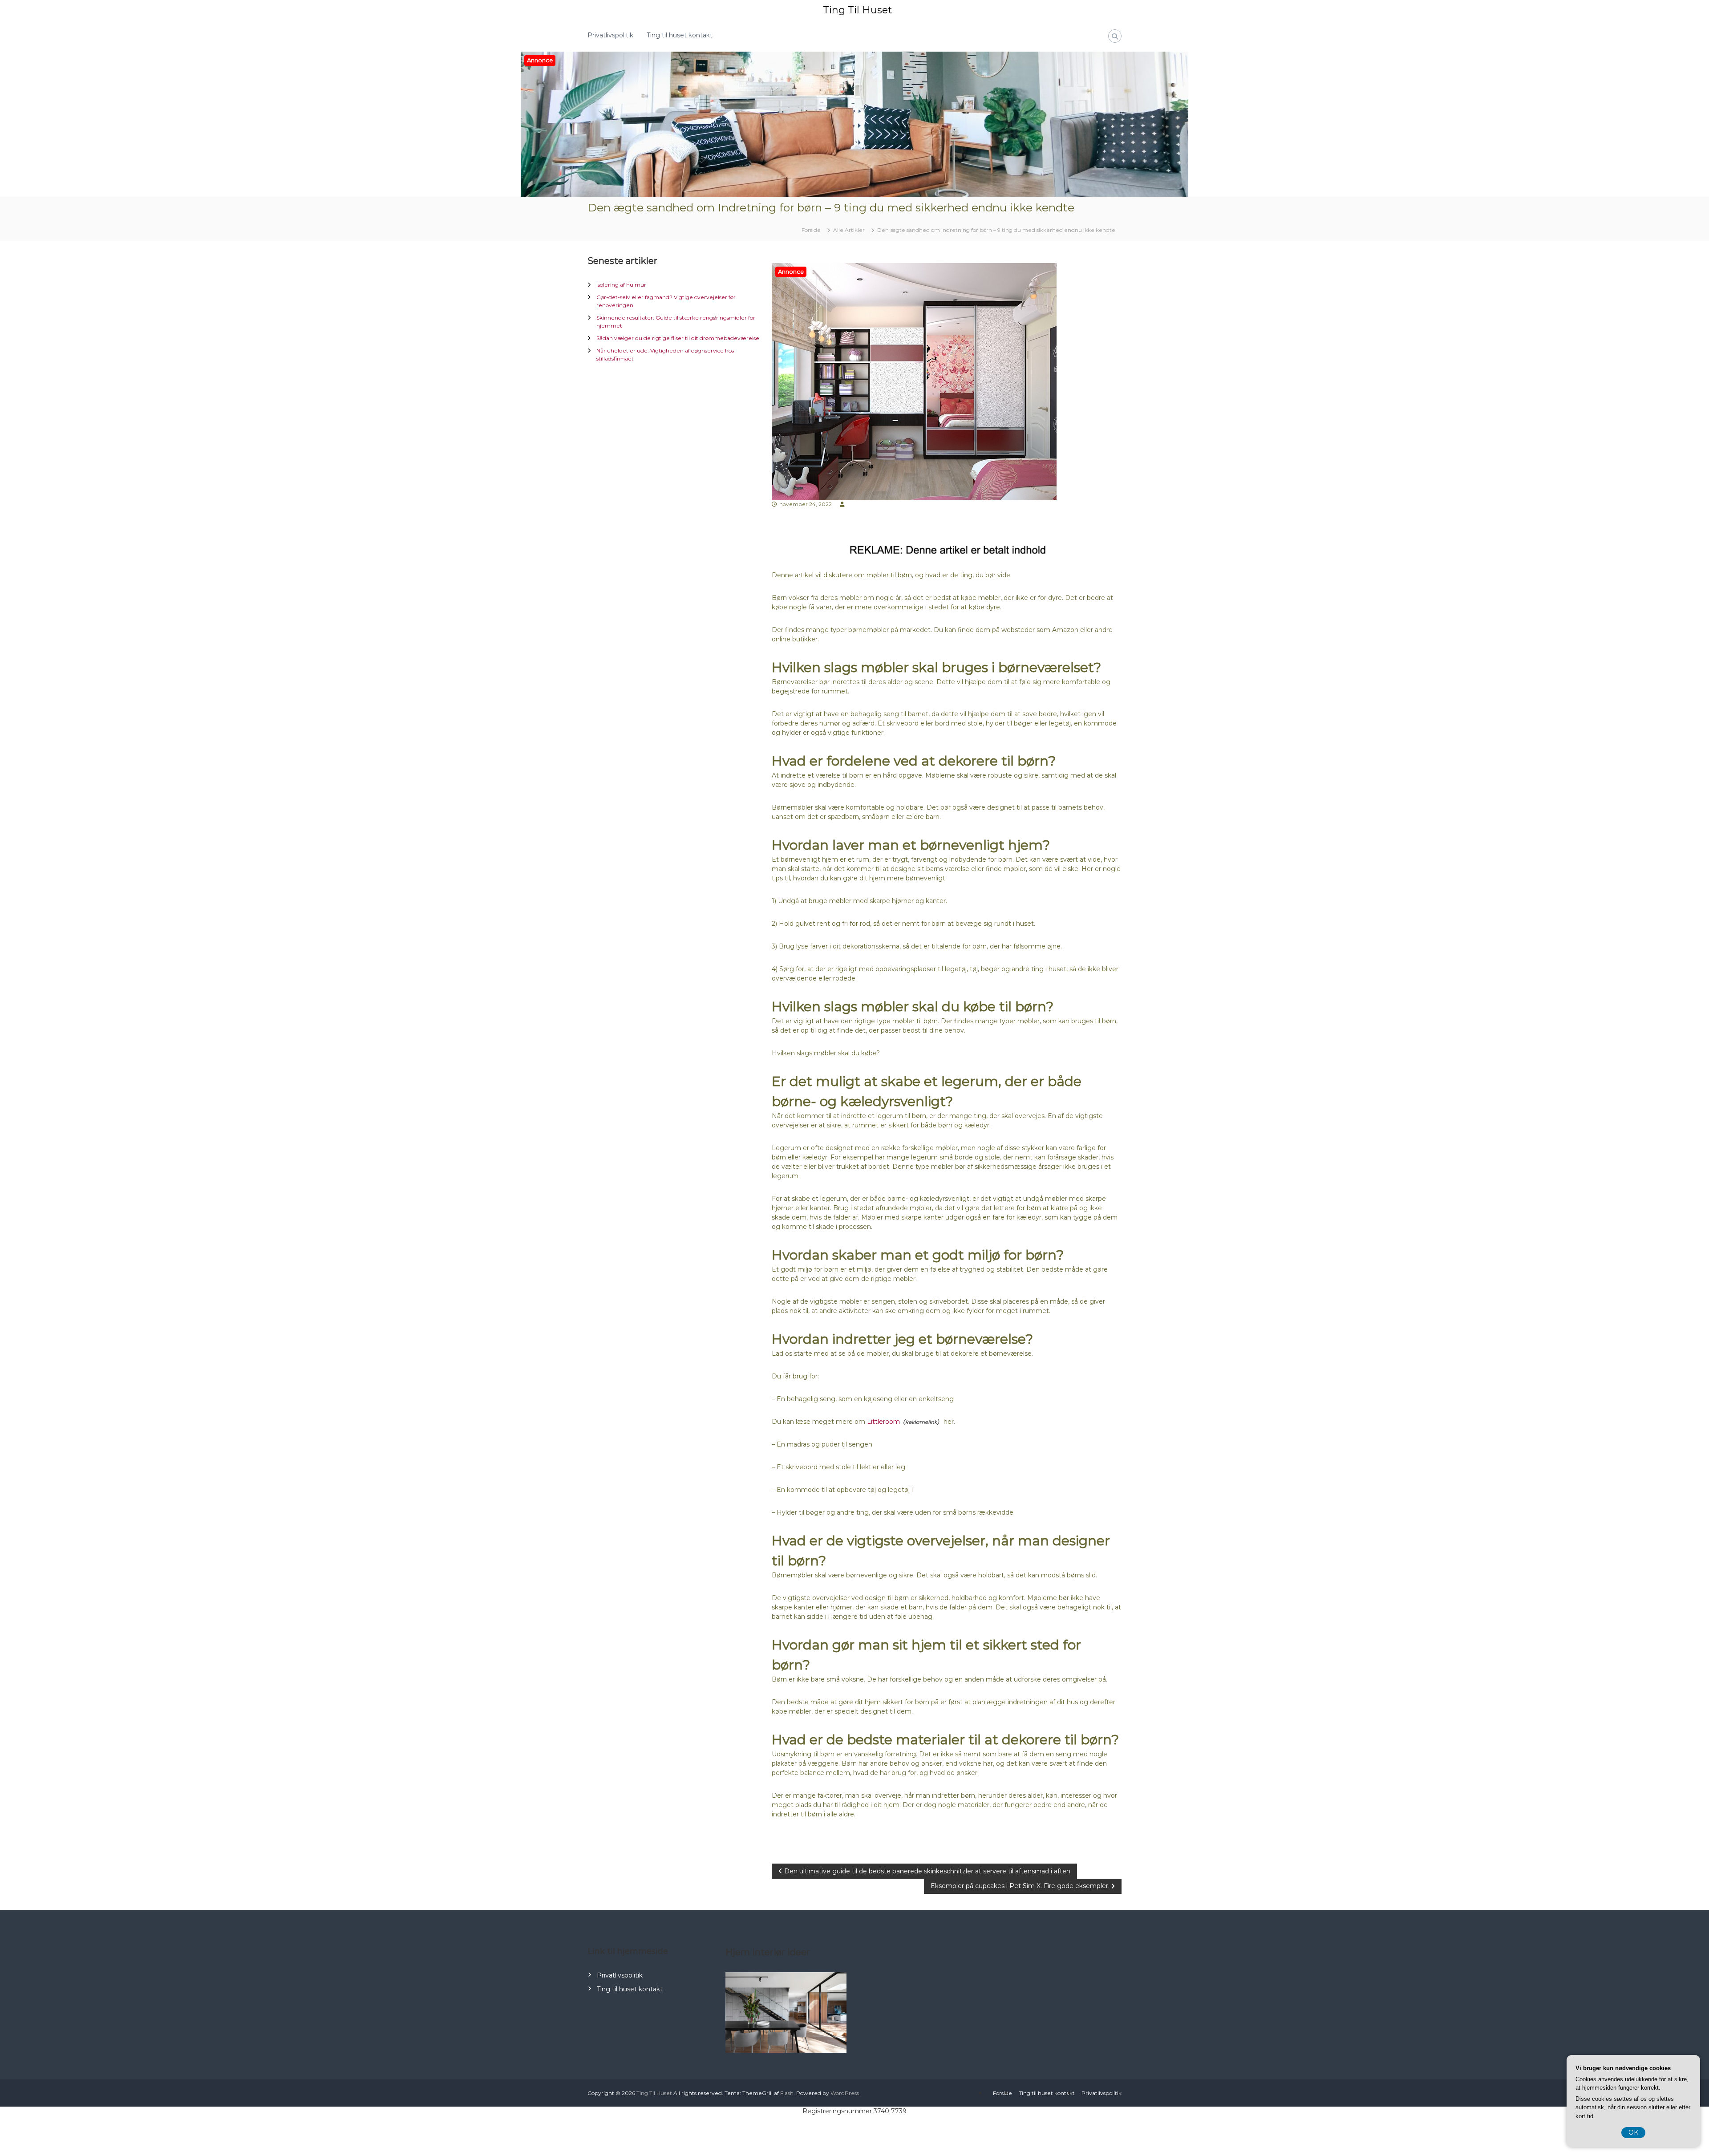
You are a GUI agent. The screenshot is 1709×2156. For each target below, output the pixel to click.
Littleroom (883, 1422)
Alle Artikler (849, 230)
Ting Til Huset (857, 10)
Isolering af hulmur (621, 285)
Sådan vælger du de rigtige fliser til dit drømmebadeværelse (678, 338)
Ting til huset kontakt (680, 35)
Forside (1002, 2093)
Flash (787, 2093)
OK (1633, 2132)
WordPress (845, 2093)
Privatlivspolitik (610, 35)
